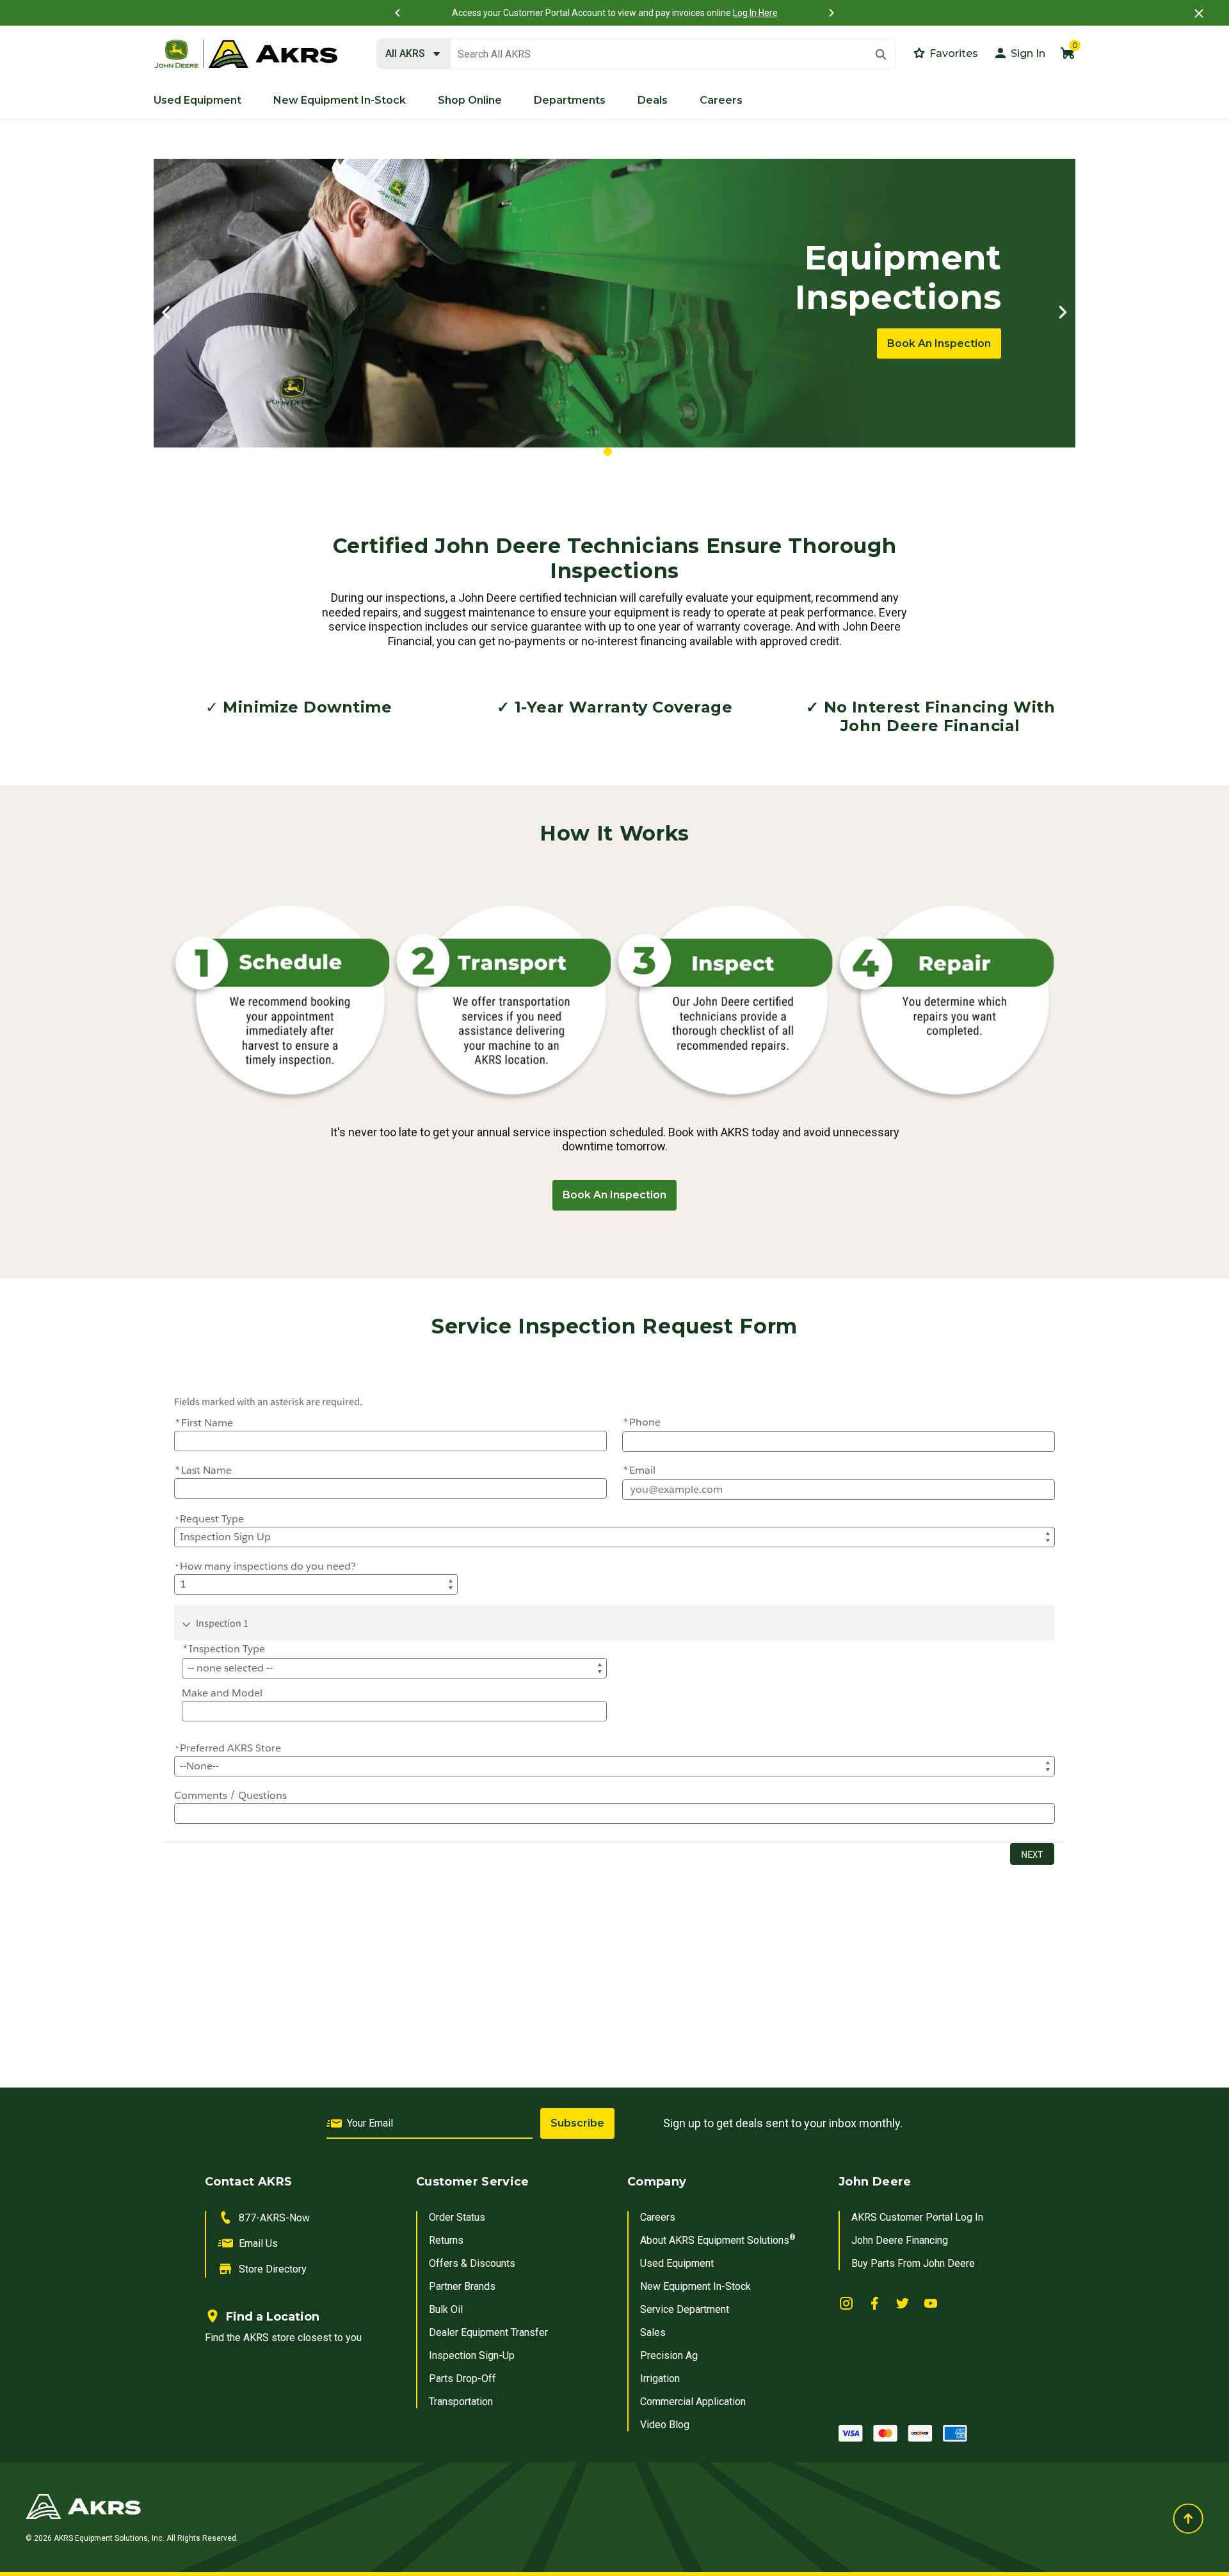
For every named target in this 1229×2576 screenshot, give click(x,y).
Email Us (258, 2243)
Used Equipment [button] (197, 100)
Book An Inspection (939, 343)
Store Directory (273, 2269)
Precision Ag (669, 2355)
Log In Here (755, 13)
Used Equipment (677, 2263)
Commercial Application (693, 2402)
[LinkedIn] (846, 2303)
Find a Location (273, 2317)
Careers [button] (721, 100)
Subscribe (577, 2123)
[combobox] (636, 54)
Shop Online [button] (470, 100)
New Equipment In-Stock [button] (340, 100)
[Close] (1199, 13)
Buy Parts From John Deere (913, 2263)
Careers (658, 2217)
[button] (1019, 53)
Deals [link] (653, 100)
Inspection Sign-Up (472, 2355)
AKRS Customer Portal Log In (917, 2217)
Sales (653, 2332)
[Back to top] (1188, 2518)
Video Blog (665, 2425)
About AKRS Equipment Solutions (718, 2240)
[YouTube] (931, 2303)
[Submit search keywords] (881, 54)
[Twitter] (903, 2303)
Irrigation (660, 2379)
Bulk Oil (446, 2309)
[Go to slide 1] (608, 452)
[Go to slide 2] (623, 452)
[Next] (831, 13)
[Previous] (398, 13)
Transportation (461, 2402)
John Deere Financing (900, 2240)
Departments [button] (570, 100)
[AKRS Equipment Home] (246, 54)
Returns (446, 2240)
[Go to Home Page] (414, 2506)
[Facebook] (874, 2303)
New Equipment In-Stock (695, 2286)
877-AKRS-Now (274, 2218)
